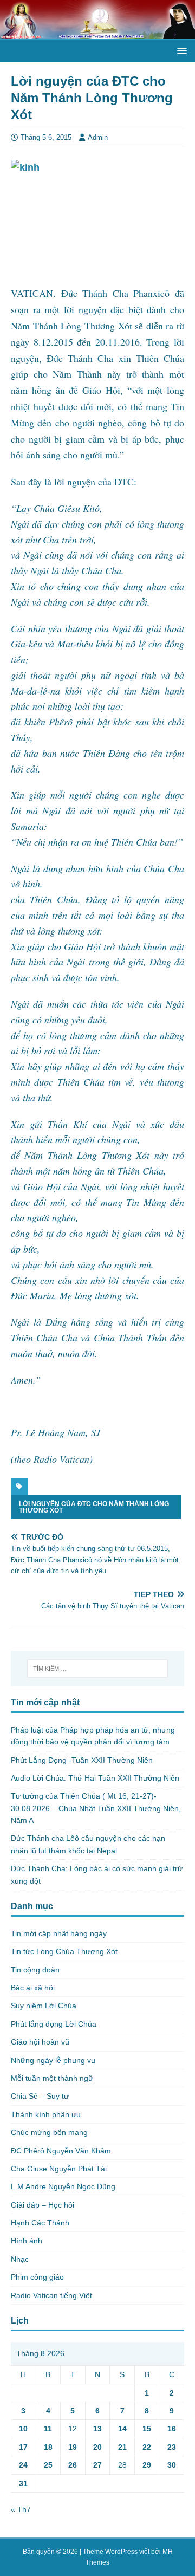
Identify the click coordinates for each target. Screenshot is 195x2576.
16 (172, 2429)
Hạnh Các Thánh (40, 2223)
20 (97, 2447)
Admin (98, 137)
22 (147, 2447)
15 (147, 2429)
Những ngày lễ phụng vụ (53, 2060)
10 (23, 2429)
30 (172, 2465)
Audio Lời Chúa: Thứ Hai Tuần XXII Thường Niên (95, 1778)
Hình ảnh (27, 2241)
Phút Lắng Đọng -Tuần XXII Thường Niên (82, 1760)
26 (73, 2465)
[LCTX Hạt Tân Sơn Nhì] (97, 33)
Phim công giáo (37, 2277)
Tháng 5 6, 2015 (46, 137)
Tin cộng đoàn (35, 1970)
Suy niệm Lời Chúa (44, 2006)
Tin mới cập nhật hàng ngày (59, 1933)
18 (48, 2447)
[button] (180, 50)
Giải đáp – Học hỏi (43, 2205)
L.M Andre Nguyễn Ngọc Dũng (63, 2186)
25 (48, 2465)
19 (73, 2447)
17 (23, 2447)
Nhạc (20, 2259)
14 (122, 2429)
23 (172, 2447)
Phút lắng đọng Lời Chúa (54, 2024)
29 (147, 2465)
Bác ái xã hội (33, 1988)
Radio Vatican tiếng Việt (51, 2295)
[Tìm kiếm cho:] (97, 1669)
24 (23, 2465)
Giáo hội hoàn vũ (40, 2042)
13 (97, 2429)
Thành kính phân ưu (46, 2114)
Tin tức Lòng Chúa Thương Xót (64, 1951)
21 (122, 2447)
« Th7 (21, 2509)
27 (97, 2465)
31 (23, 2483)
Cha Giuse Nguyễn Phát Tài (59, 2169)
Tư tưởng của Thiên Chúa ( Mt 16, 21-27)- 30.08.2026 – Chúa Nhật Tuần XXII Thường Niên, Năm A (96, 1808)
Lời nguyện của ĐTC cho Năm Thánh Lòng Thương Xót (94, 1507)
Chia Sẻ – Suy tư (40, 2096)
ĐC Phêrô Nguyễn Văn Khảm (61, 2151)
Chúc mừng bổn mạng (49, 2132)
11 (48, 2429)
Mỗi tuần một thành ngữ (52, 2078)
